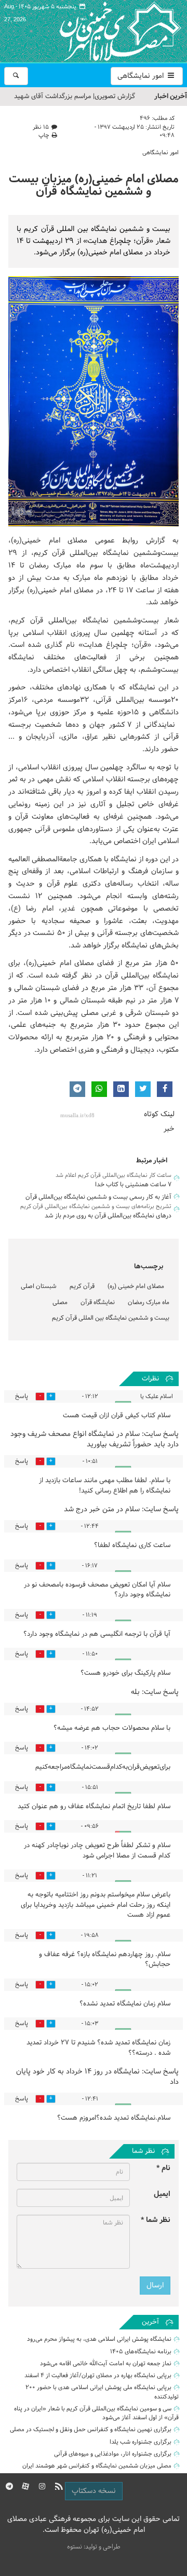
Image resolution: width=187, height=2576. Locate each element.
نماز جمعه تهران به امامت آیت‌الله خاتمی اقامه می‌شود (106, 2364)
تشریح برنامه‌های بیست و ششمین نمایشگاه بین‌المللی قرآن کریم (96, 1206)
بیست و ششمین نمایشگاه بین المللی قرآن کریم (111, 1318)
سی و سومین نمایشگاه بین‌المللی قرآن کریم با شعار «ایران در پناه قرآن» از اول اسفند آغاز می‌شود (96, 2413)
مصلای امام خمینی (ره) (136, 1286)
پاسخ (22, 1397)
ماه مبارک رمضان (149, 1303)
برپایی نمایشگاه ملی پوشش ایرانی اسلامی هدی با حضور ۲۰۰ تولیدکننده (102, 2392)
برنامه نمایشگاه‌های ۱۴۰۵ (141, 2352)
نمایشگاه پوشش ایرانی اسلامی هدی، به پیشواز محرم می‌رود (99, 2339)
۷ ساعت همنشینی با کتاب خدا (133, 1185)
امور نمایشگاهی (142, 76)
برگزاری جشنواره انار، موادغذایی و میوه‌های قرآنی (113, 2454)
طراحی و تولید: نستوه (94, 2547)
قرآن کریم (82, 1286)
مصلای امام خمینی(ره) (49, 541)
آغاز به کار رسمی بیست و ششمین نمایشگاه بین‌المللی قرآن (98, 1197)
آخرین (150, 2322)
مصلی (60, 1303)
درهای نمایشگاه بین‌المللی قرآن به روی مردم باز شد (108, 1216)
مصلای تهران (105, 31)
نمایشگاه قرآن (98, 1303)
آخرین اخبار (171, 96)
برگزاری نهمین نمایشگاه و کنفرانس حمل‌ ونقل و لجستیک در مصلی (91, 2430)
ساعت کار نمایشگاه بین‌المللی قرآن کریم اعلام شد (113, 1175)
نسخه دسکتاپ (94, 2491)
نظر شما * (156, 2220)
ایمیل (162, 2194)
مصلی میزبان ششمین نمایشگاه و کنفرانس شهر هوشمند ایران (97, 2466)
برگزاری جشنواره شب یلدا (141, 2442)
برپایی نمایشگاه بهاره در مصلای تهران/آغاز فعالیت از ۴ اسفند (98, 2376)
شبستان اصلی (39, 1286)
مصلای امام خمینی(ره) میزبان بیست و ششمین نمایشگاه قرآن (94, 186)
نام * (163, 2168)
